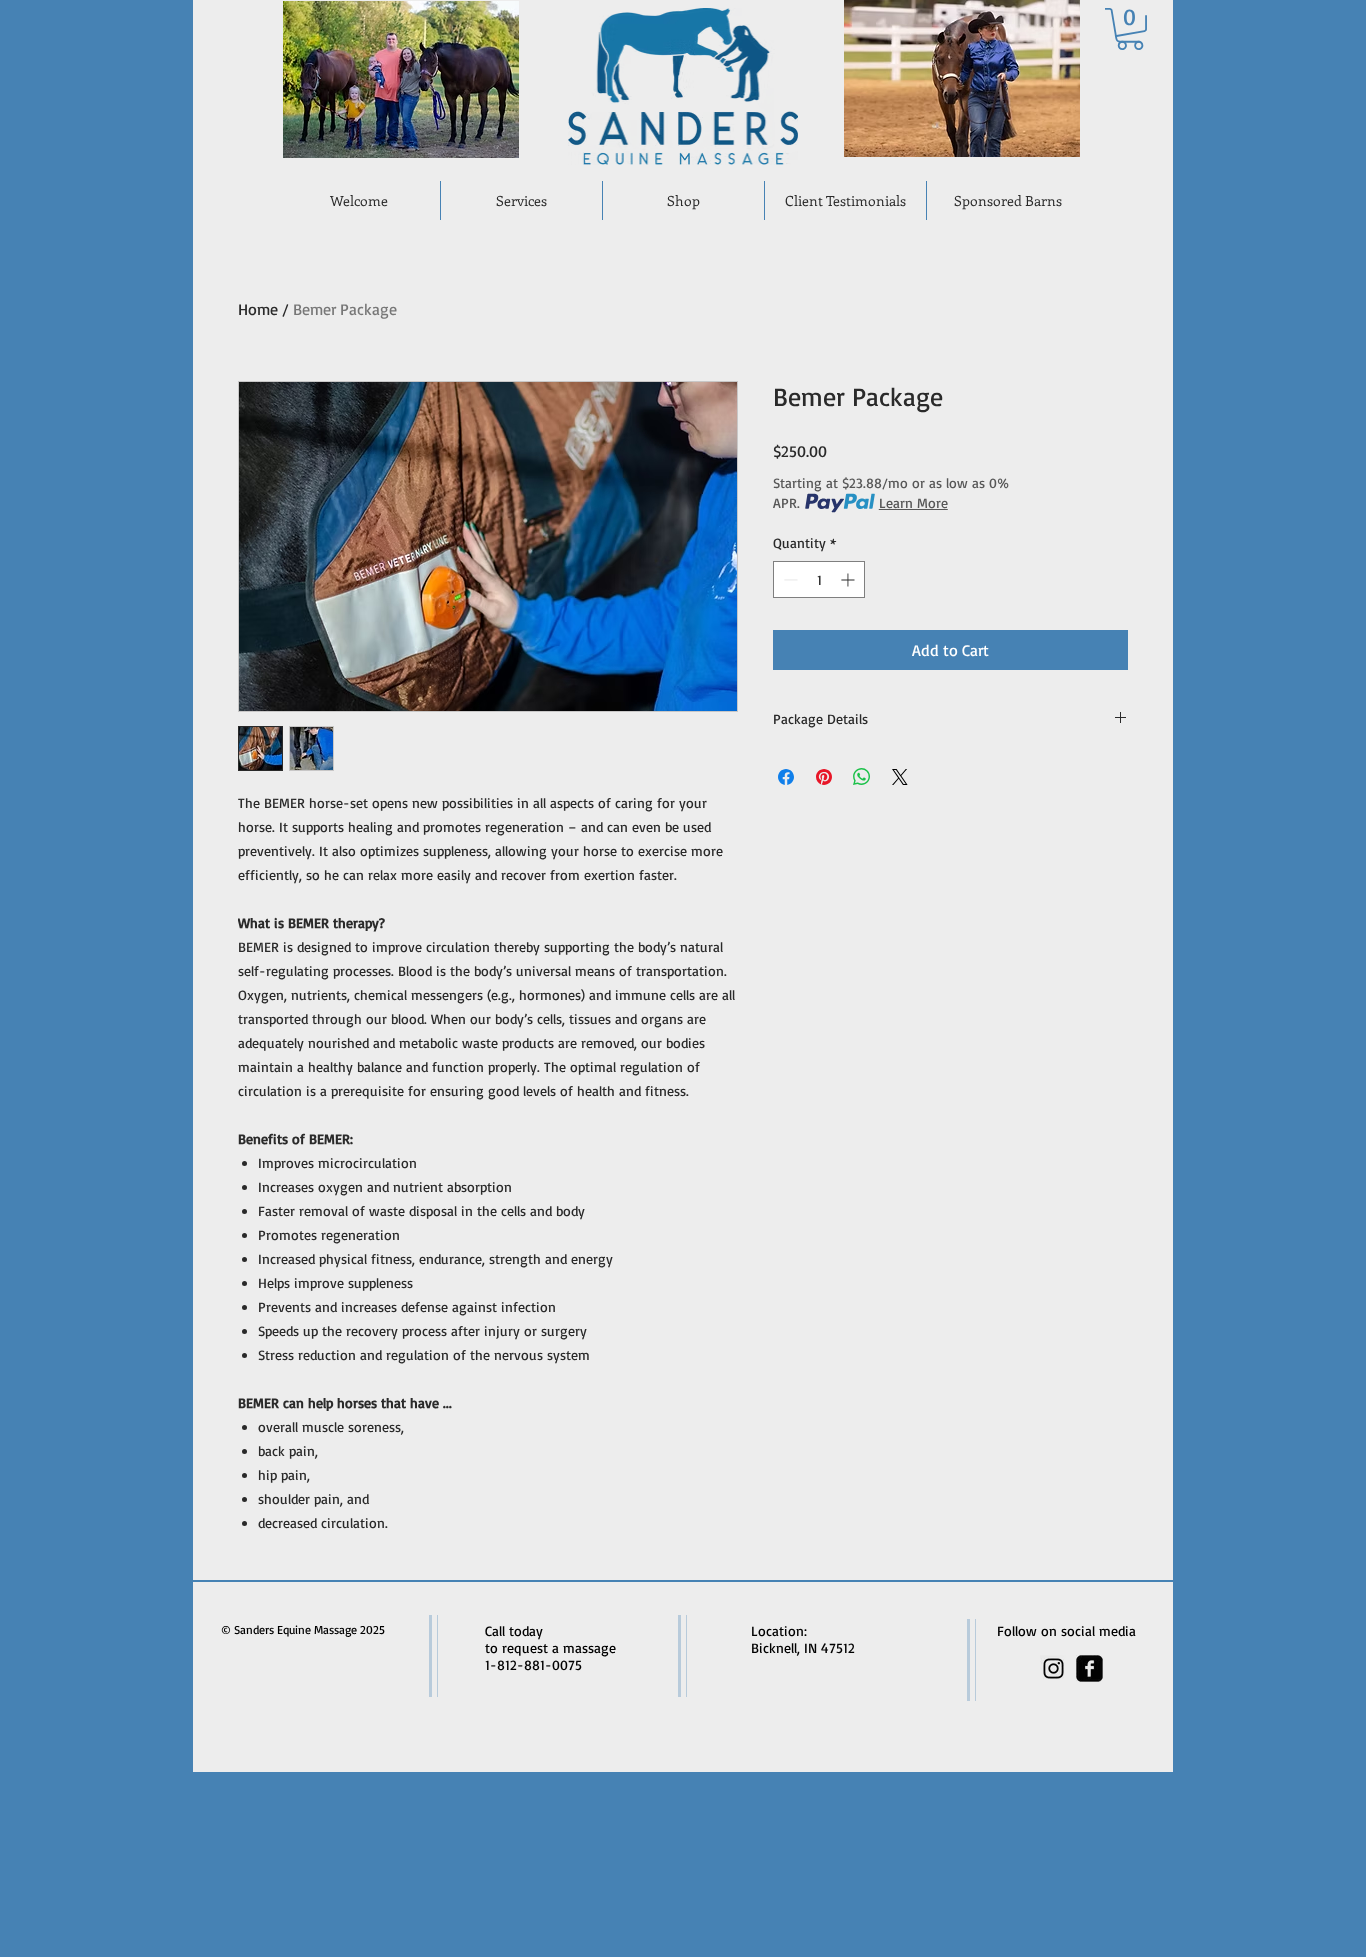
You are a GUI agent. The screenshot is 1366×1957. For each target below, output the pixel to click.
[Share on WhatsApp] (862, 777)
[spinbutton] (819, 579)
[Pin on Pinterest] (824, 777)
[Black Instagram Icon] (1053, 1668)
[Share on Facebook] (786, 777)
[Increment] (849, 579)
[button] (1130, 29)
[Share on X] (900, 777)
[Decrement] (788, 579)
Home (258, 309)
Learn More (913, 502)
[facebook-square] (1089, 1668)
